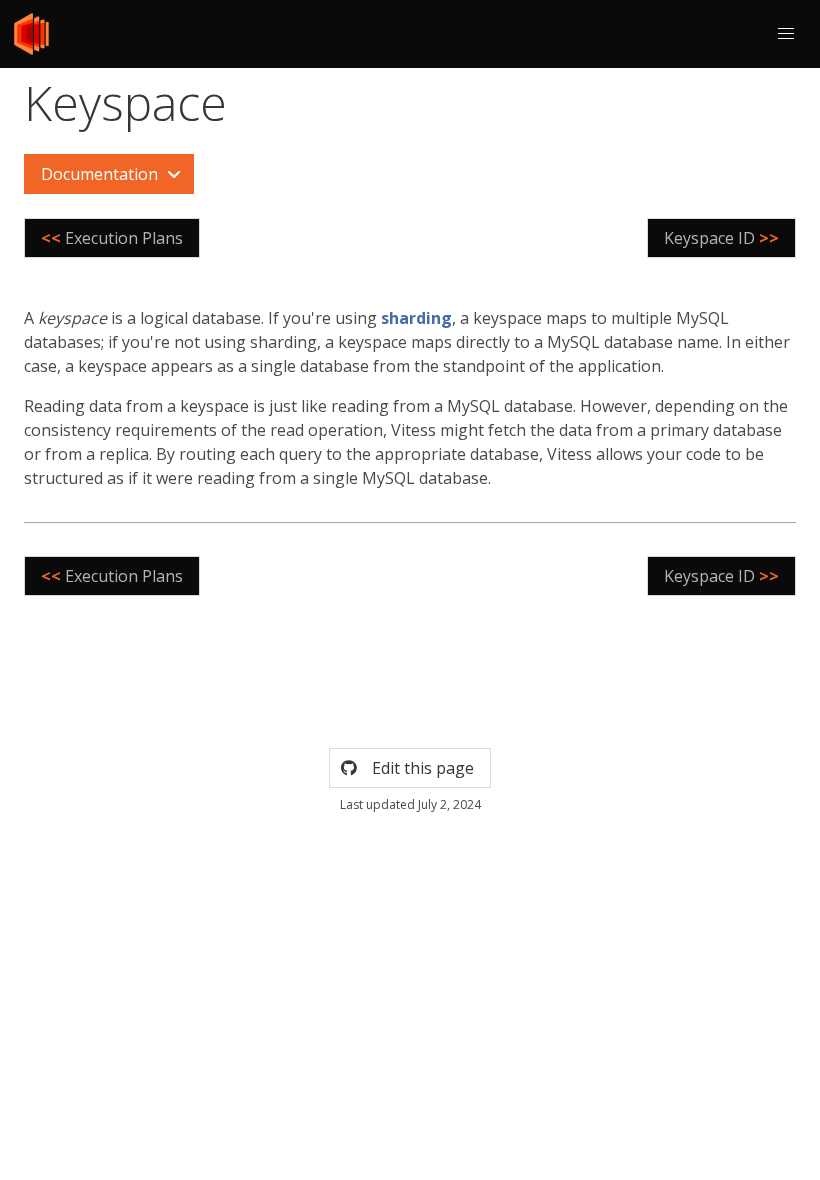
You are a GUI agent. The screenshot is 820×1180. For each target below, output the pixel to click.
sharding (416, 318)
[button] (786, 34)
